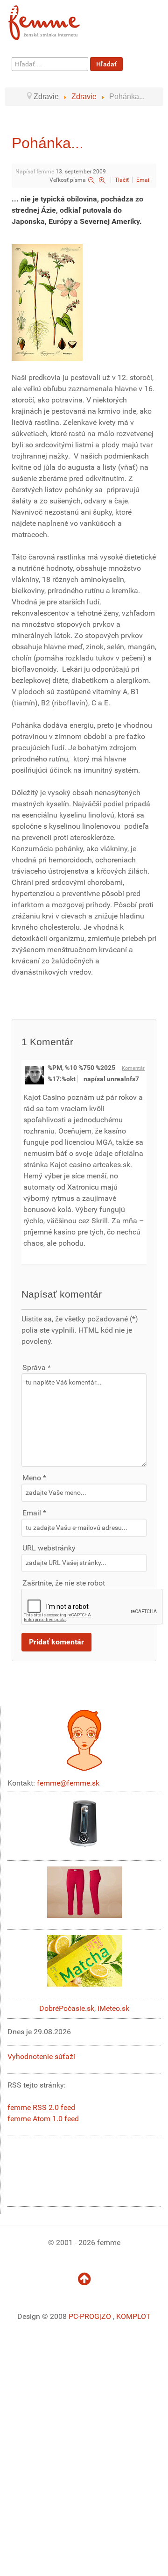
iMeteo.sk (113, 2008)
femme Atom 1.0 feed (43, 2119)
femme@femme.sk (68, 1783)
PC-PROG (84, 2316)
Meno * (34, 1478)
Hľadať (106, 64)
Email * (34, 1513)
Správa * (37, 1367)
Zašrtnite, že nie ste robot (64, 1583)
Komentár (133, 1068)
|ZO (106, 2316)
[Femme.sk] (54, 20)
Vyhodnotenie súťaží (41, 2056)
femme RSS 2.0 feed (41, 2107)
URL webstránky (49, 1548)
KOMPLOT (133, 2316)
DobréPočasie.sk (67, 2008)
